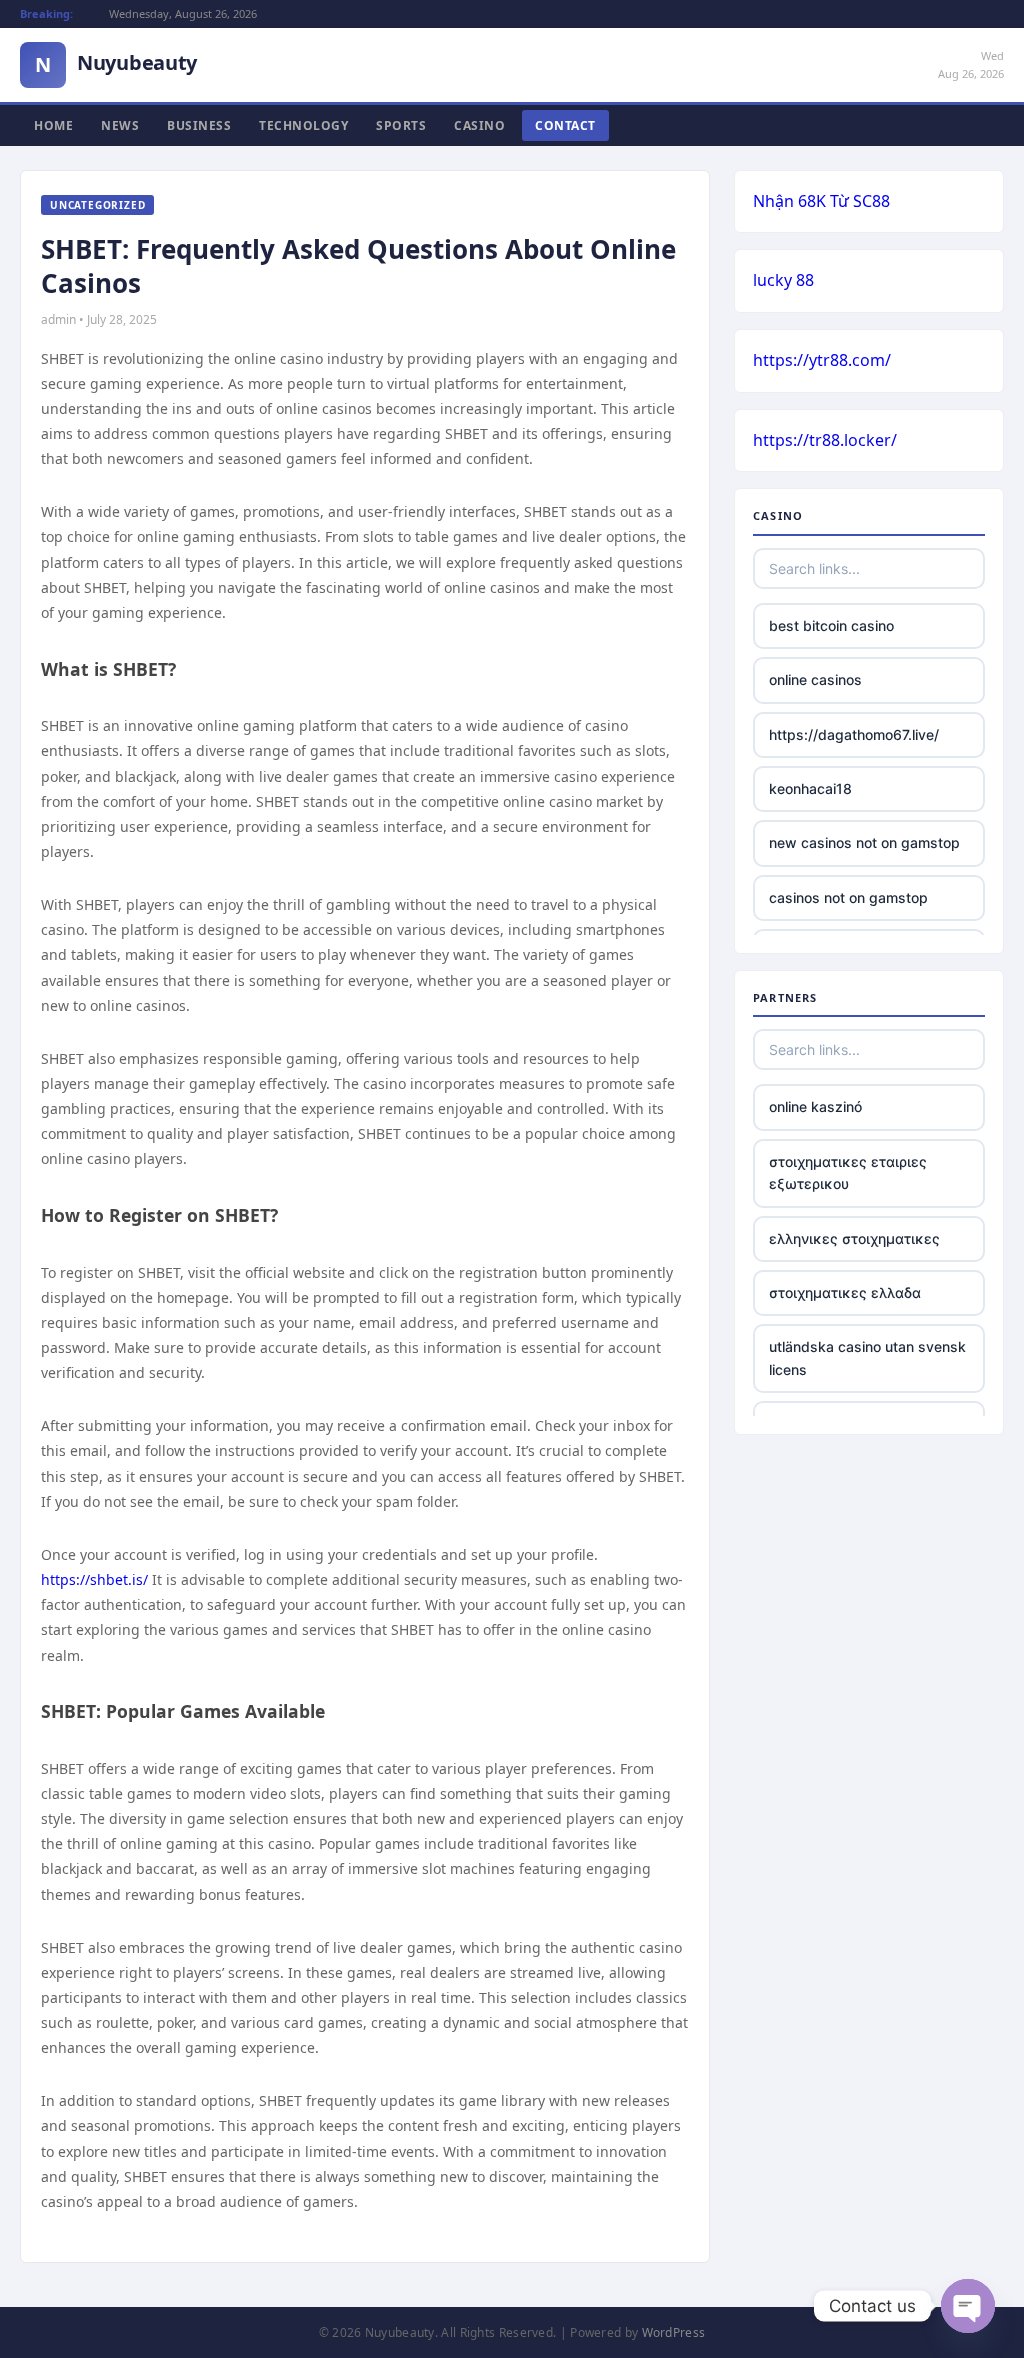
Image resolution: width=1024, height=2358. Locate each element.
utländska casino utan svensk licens (867, 1357)
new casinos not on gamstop (864, 842)
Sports (401, 125)
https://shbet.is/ (94, 1579)
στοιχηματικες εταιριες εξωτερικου (848, 1172)
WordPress (674, 2332)
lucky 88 (783, 280)
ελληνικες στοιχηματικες (854, 1238)
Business (199, 125)
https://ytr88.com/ (822, 360)
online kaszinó (815, 1106)
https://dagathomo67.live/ (854, 734)
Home (53, 125)
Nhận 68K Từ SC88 (821, 201)
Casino (479, 125)
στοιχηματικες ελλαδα (845, 1292)
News (120, 125)
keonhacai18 (810, 788)
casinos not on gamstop (848, 897)
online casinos (815, 679)
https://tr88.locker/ (825, 440)
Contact (565, 125)
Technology (303, 125)
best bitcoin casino (831, 625)
